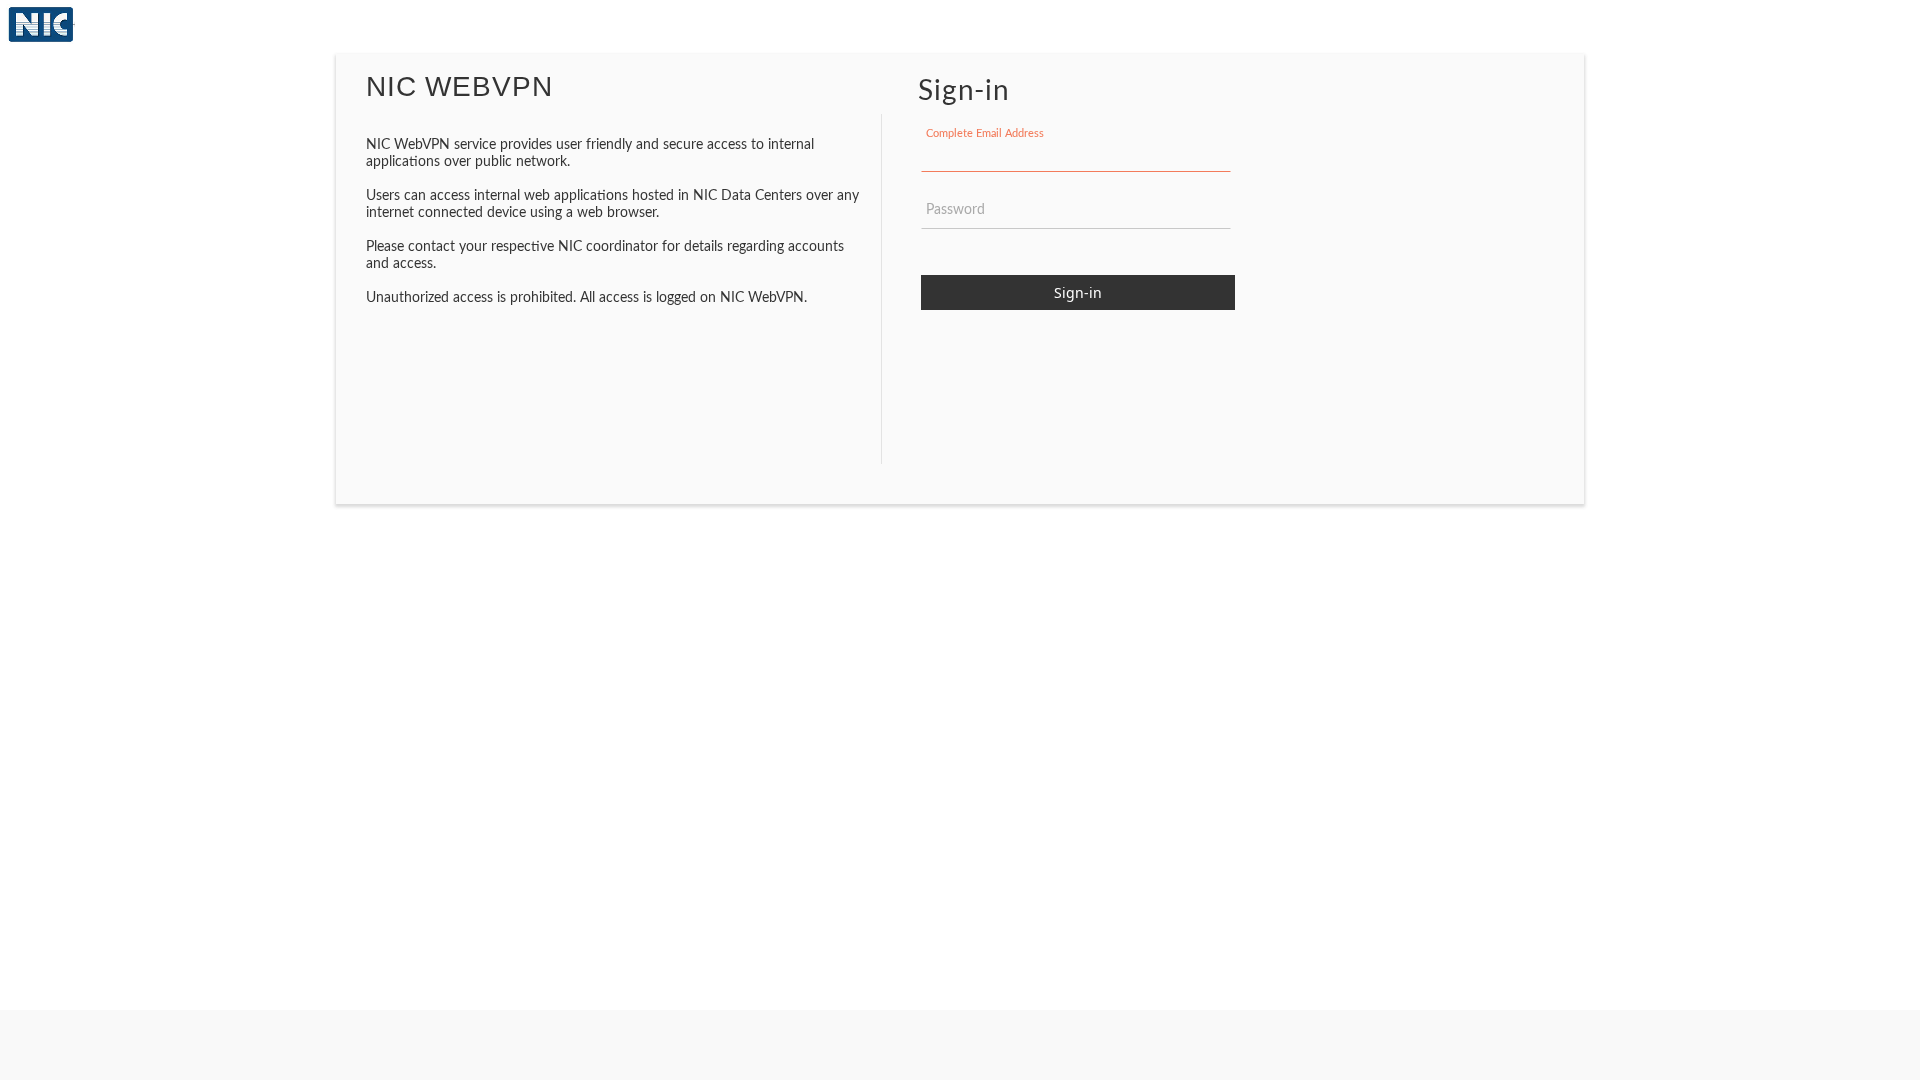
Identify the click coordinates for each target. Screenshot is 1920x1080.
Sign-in (1078, 292)
